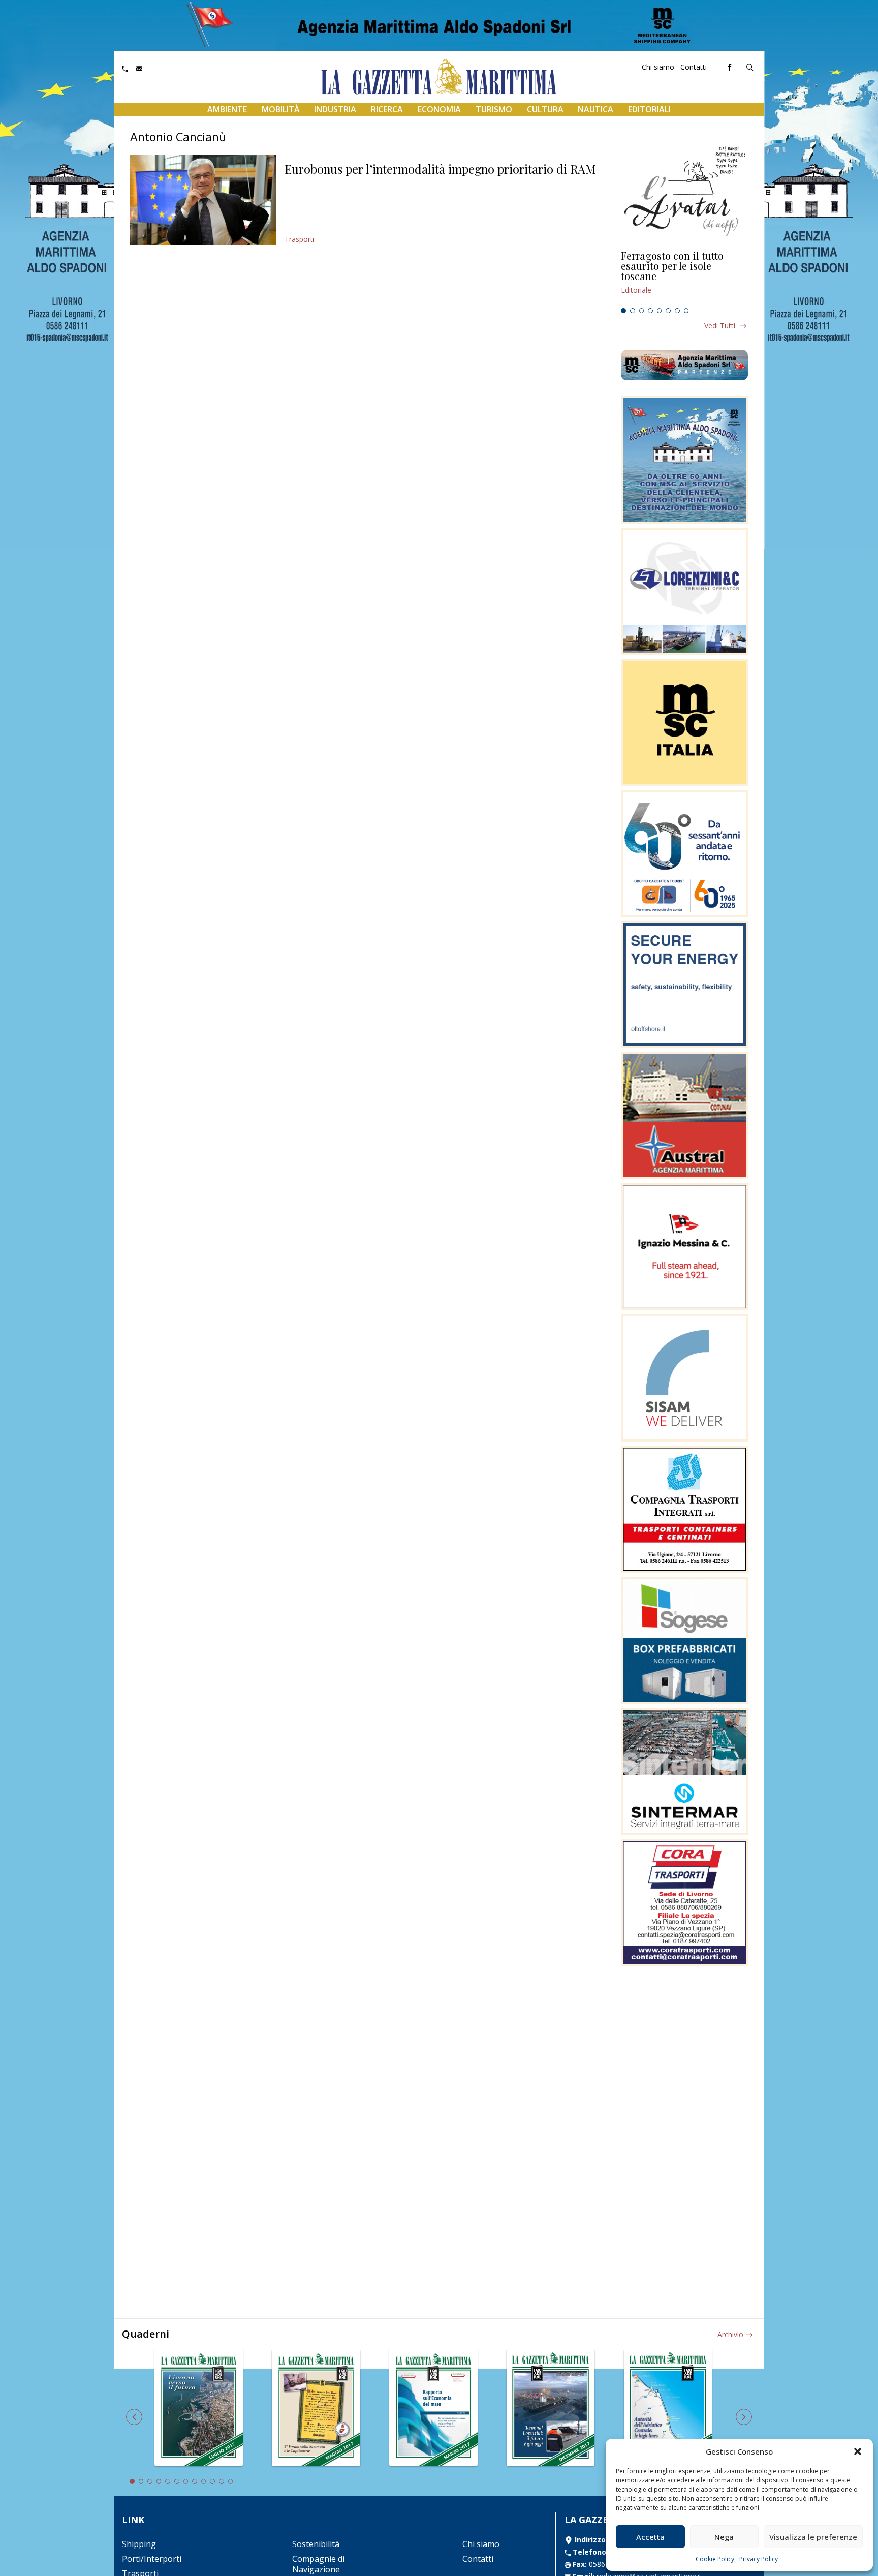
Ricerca (387, 109)
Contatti (694, 67)
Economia (439, 109)
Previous (134, 2417)
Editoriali (649, 109)
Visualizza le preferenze (813, 2537)
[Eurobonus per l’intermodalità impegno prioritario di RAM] (203, 200)
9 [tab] (204, 2481)
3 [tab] (642, 311)
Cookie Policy (715, 2559)
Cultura (545, 109)
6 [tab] (668, 311)
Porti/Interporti (152, 2559)
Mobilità (281, 109)
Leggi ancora (684, 277)
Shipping (139, 2544)
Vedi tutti (720, 326)
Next (744, 2417)
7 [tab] (677, 311)
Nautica (595, 109)
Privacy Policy (759, 2559)
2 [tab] (633, 311)
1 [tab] (623, 311)
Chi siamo (658, 67)
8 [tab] (686, 311)
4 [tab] (650, 311)
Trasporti (300, 239)
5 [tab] (660, 311)
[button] (858, 2451)
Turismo (494, 109)
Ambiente (227, 109)
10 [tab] (212, 2481)
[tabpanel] (684, 277)
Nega (724, 2537)
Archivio (730, 2334)
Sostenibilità (316, 2544)
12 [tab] (231, 2481)
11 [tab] (222, 2481)
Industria (335, 109)
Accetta (650, 2537)
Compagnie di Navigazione (318, 2564)
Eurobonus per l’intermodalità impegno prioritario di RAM (440, 169)
